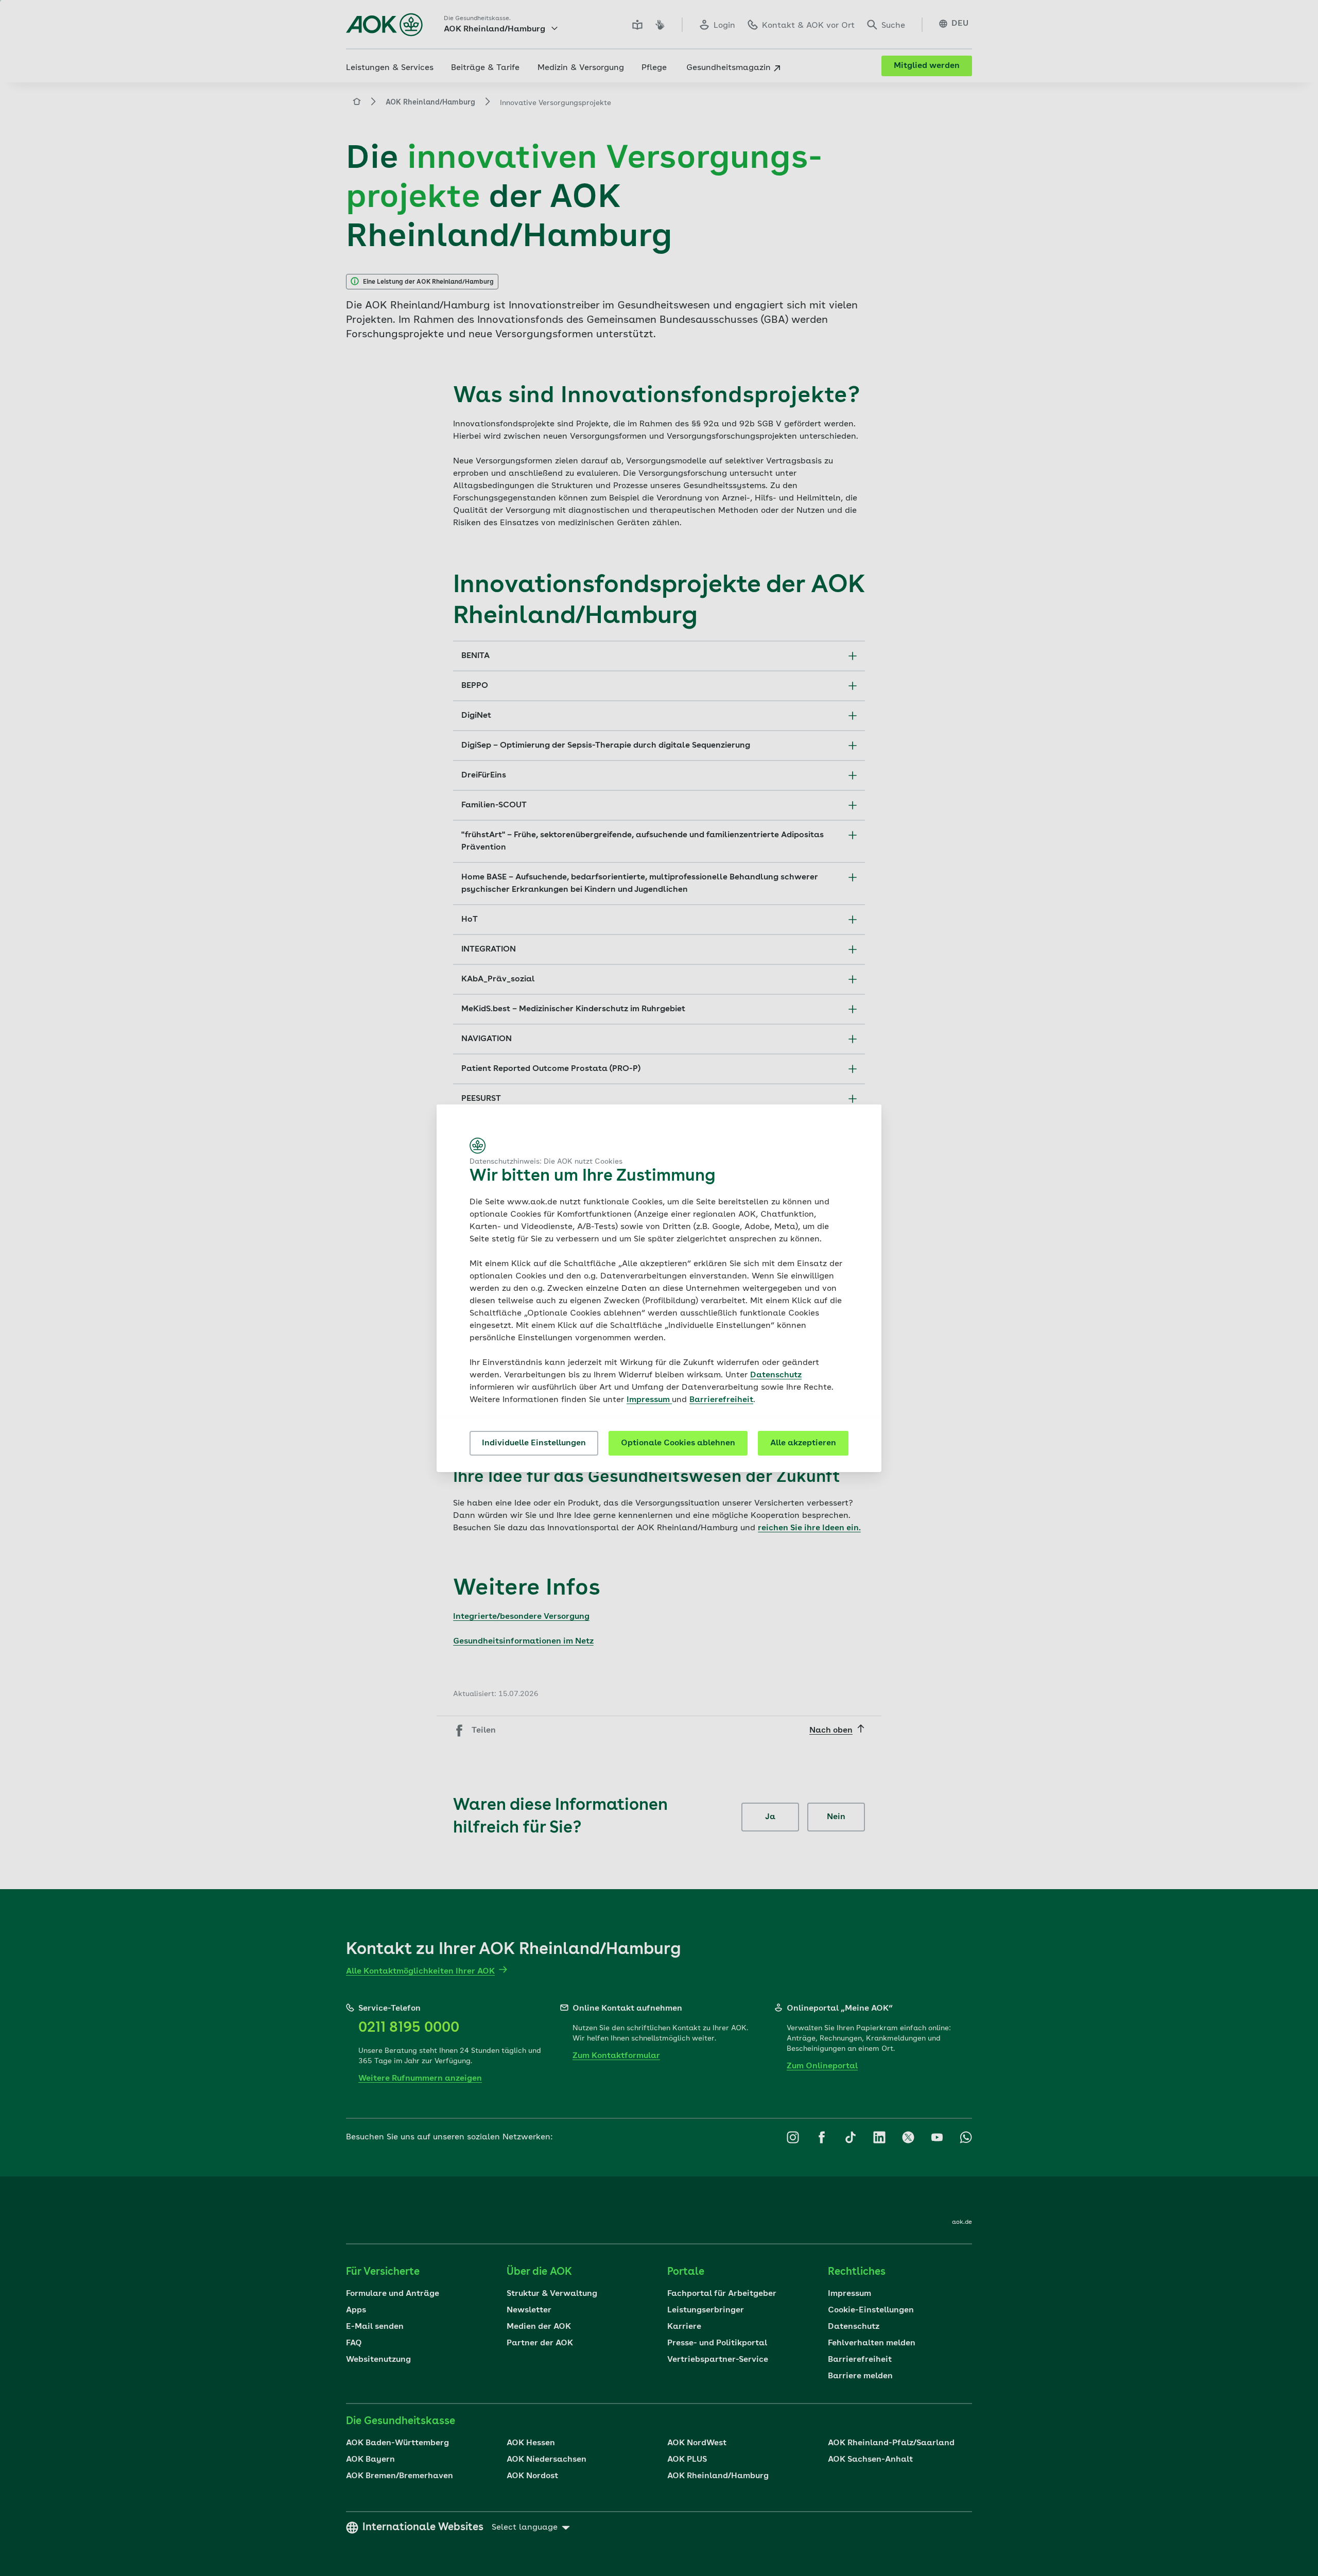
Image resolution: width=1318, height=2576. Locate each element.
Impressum (649, 1400)
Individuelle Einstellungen (534, 1443)
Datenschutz (776, 1375)
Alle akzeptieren (803, 1443)
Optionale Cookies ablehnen (678, 1443)
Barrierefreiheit (721, 1400)
